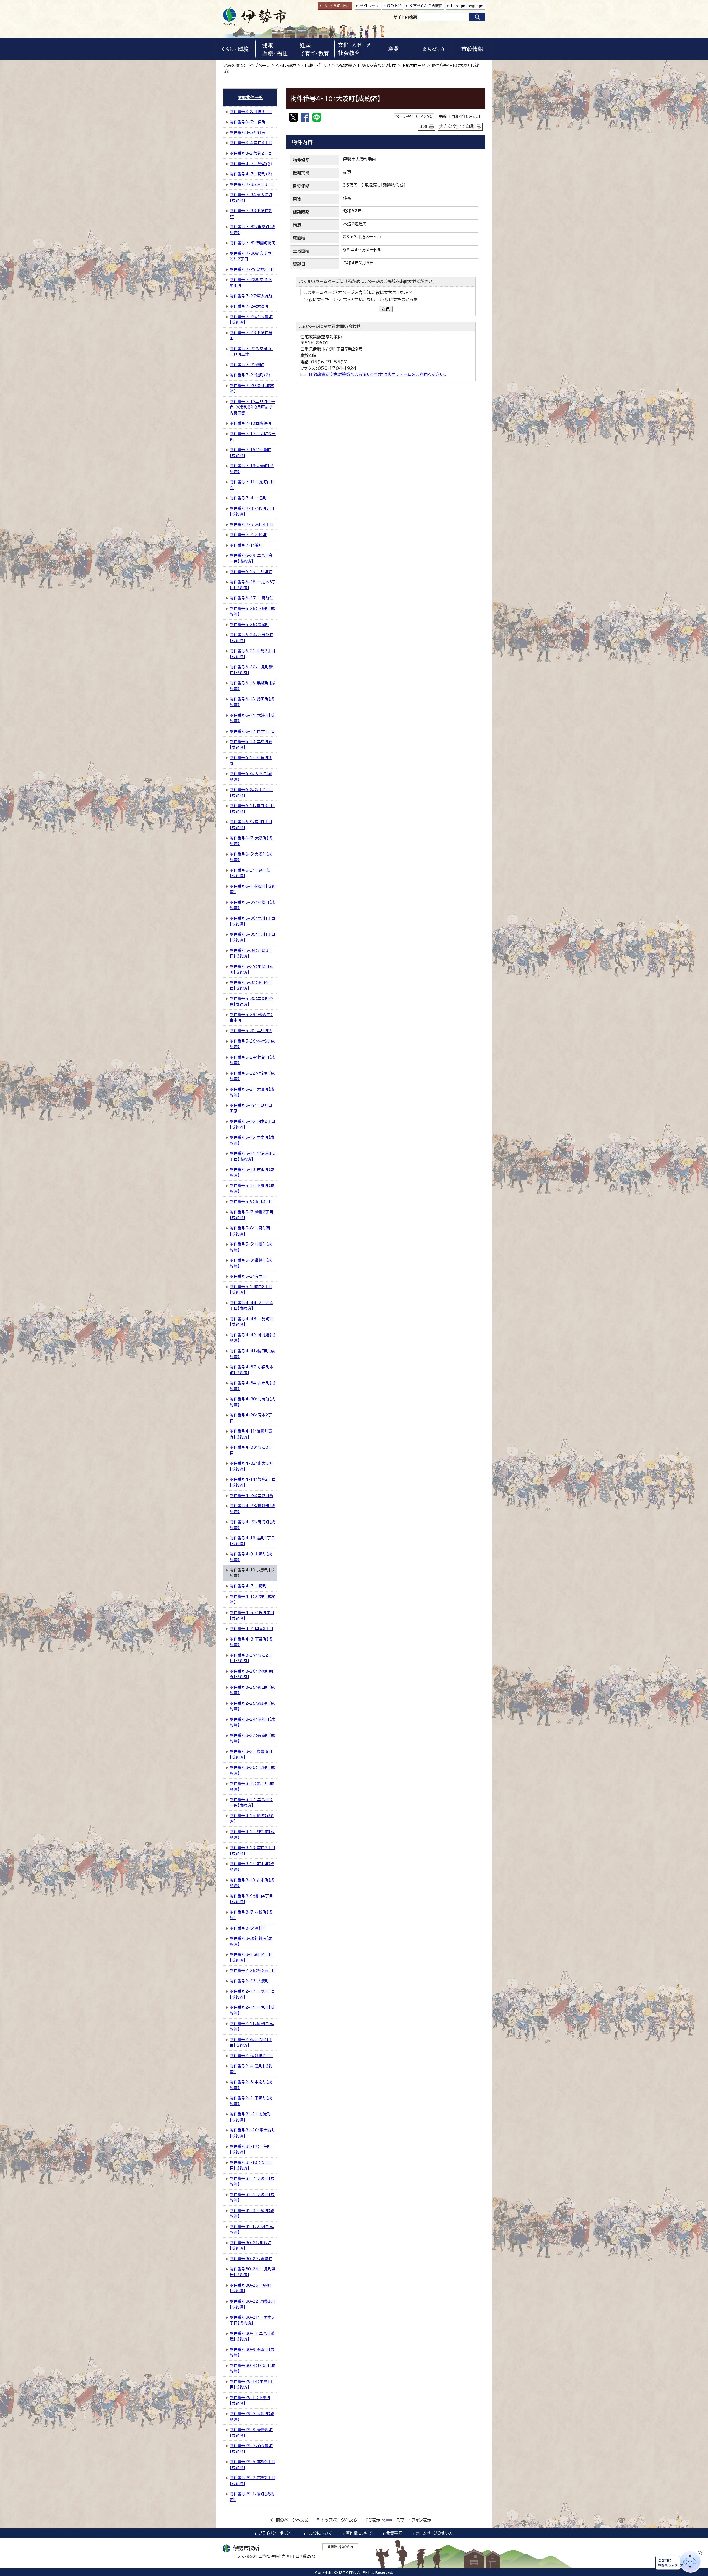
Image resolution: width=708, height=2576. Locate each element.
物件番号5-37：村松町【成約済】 (253, 905)
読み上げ (394, 6)
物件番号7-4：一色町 (248, 498)
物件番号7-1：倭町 (246, 545)
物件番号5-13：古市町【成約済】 (252, 1172)
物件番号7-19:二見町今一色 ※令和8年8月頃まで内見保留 (253, 407)
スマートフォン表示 (414, 2520)
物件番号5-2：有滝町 (248, 1276)
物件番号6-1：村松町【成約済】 (253, 889)
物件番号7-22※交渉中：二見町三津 (252, 352)
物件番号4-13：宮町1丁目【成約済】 (252, 1541)
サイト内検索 (405, 17)
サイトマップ (369, 6)
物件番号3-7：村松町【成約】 (251, 1915)
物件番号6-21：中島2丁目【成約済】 (253, 654)
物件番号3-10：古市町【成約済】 (252, 1883)
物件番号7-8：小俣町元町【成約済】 (252, 511)
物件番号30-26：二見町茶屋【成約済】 (253, 2272)
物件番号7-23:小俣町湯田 (251, 336)
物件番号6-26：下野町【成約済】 (252, 611)
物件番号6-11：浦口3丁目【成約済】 (252, 809)
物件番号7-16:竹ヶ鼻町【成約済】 (250, 453)
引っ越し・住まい (316, 65)
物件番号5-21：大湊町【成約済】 (252, 1092)
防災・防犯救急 (337, 6)
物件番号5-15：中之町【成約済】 (252, 1140)
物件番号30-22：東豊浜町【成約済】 (253, 2304)
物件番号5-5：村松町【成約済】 (251, 1247)
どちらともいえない (357, 300)
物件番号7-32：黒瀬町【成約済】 (253, 230)
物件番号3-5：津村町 (248, 1928)
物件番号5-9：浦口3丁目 (251, 1202)
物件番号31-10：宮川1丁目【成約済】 (251, 2165)
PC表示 (373, 2520)
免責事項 (394, 2533)
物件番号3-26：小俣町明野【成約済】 (251, 1674)
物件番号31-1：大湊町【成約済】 (252, 2230)
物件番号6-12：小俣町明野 (251, 761)
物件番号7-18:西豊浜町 (251, 423)
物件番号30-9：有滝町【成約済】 (252, 2352)
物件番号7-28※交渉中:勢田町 (251, 283)
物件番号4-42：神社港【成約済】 (253, 1338)
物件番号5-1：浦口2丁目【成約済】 (251, 1290)
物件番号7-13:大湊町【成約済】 (252, 469)
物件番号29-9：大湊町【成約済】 (252, 2417)
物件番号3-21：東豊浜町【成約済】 (251, 1754)
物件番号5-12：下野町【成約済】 (252, 1188)
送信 (386, 309)
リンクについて (320, 2533)
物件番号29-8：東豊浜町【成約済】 (251, 2433)
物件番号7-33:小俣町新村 (251, 214)
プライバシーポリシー (276, 2533)
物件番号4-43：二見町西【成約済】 (252, 1322)
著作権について (359, 2533)
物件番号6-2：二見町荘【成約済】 (250, 873)
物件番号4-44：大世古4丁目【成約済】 (251, 1306)
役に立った (319, 300)
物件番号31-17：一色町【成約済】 (250, 2149)
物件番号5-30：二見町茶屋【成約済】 (251, 1001)
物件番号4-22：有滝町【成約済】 (253, 1525)
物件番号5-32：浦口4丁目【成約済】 (251, 985)
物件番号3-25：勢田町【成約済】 (252, 1690)
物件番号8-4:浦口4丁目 (251, 143)
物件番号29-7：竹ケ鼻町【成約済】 (251, 2449)
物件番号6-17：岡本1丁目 (252, 731)
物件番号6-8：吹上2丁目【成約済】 (251, 793)
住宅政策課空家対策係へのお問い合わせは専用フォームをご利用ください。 (378, 374)
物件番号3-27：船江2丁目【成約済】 (251, 1658)
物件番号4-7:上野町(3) (251, 164)
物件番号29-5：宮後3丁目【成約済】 (253, 2465)
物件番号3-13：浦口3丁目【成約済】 (253, 1851)
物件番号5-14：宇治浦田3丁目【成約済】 (253, 1156)
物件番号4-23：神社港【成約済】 (253, 1509)
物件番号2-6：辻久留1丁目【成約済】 (251, 2043)
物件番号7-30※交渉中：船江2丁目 (252, 256)
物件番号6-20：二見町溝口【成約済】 (251, 670)
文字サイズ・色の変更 (426, 6)
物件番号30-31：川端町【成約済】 (251, 2246)
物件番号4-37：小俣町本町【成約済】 (252, 1370)
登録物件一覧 (414, 65)
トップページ (259, 65)
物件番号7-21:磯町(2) (250, 375)
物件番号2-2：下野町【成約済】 (251, 2101)
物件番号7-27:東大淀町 (251, 296)
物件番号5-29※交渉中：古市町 (251, 1017)
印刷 (423, 127)
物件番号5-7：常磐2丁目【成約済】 (252, 1215)
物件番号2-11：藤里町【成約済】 (252, 2027)
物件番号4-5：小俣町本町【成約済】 (252, 1615)
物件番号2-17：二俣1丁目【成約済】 (252, 1994)
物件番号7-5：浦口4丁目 (252, 524)
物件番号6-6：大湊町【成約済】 (251, 777)
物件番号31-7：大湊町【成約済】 (252, 2181)
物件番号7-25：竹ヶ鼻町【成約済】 (251, 320)
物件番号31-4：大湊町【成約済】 (252, 2197)
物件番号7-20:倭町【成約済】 (252, 388)
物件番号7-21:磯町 (247, 365)
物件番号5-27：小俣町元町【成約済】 (252, 969)
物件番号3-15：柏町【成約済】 (252, 1819)
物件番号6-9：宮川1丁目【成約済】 (251, 825)
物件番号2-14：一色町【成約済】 (252, 2010)
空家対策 (344, 65)
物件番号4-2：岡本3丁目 (252, 1629)
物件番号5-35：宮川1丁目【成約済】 (253, 937)
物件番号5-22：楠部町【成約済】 (252, 1076)
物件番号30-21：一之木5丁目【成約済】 (252, 2320)
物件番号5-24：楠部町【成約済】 (253, 1060)
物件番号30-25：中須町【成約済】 (251, 2288)
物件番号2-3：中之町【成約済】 (251, 2085)
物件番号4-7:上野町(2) (251, 174)
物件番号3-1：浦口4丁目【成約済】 (251, 1957)
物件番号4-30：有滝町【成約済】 (253, 1402)
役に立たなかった (401, 300)
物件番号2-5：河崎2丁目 (251, 2056)
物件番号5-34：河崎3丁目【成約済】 (251, 953)
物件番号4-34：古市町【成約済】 (253, 1386)
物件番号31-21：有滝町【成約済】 (250, 2117)
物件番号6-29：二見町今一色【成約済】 (251, 558)
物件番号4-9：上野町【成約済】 (251, 1557)
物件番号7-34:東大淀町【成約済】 (251, 198)
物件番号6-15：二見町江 (251, 572)
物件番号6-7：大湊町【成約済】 (251, 841)
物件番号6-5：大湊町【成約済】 (251, 857)
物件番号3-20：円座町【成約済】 (252, 1770)
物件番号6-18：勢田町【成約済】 (252, 702)
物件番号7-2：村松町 (248, 535)
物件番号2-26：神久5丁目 (253, 1971)
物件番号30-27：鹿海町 (251, 2259)
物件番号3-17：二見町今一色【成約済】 (251, 1802)
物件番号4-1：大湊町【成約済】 (253, 1599)
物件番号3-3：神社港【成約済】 (251, 1941)
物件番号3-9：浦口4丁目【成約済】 (251, 1899)
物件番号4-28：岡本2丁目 (251, 1418)
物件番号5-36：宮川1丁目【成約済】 (253, 921)
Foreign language (467, 6)
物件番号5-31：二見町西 (251, 1031)
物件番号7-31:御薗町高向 (253, 243)
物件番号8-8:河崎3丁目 (251, 112)
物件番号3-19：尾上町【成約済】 (252, 1786)
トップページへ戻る (339, 2520)
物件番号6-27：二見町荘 (252, 598)
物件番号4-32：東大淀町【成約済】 (252, 1466)
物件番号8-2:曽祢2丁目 (251, 153)
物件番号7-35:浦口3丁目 (252, 184)
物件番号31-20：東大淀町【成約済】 (253, 2133)
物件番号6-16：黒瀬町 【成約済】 (253, 686)
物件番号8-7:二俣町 (248, 122)
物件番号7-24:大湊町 (249, 306)
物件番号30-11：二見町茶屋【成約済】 (252, 2336)
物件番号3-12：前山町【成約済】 (252, 1867)
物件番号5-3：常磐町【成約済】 (251, 1263)
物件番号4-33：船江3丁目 (251, 1450)
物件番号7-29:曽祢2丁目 (252, 269)
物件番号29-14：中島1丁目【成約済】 (252, 2384)
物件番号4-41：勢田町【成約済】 (252, 1354)
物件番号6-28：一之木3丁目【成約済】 (253, 585)
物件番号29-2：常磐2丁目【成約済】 (253, 2481)
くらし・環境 (286, 65)
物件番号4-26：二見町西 (252, 1496)
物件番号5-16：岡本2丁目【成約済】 (253, 1124)
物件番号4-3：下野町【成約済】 (251, 1642)
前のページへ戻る (292, 2520)
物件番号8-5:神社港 (248, 132)
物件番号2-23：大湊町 (249, 1981)
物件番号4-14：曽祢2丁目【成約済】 (253, 1482)
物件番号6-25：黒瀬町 (249, 625)
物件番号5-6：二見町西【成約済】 (250, 1231)
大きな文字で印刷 (457, 126)
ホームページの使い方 (434, 2533)
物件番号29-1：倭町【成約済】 (252, 2497)
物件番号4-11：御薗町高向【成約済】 (251, 1434)
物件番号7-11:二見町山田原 (252, 485)
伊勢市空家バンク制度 (377, 65)
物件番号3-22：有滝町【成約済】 (252, 1738)
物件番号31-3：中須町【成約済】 (252, 2214)
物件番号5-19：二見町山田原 (251, 1108)
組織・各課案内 (341, 2547)
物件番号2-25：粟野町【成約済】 (252, 1706)
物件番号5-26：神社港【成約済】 (252, 1044)
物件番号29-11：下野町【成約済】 (250, 2400)
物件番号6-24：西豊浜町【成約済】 (252, 638)
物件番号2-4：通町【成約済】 (251, 2069)
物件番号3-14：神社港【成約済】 (252, 1835)
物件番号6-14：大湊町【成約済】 (252, 718)
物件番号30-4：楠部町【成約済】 (253, 2368)
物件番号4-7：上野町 (248, 1586)
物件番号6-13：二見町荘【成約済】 (251, 744)
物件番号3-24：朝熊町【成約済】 (253, 1722)
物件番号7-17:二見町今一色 (253, 437)
